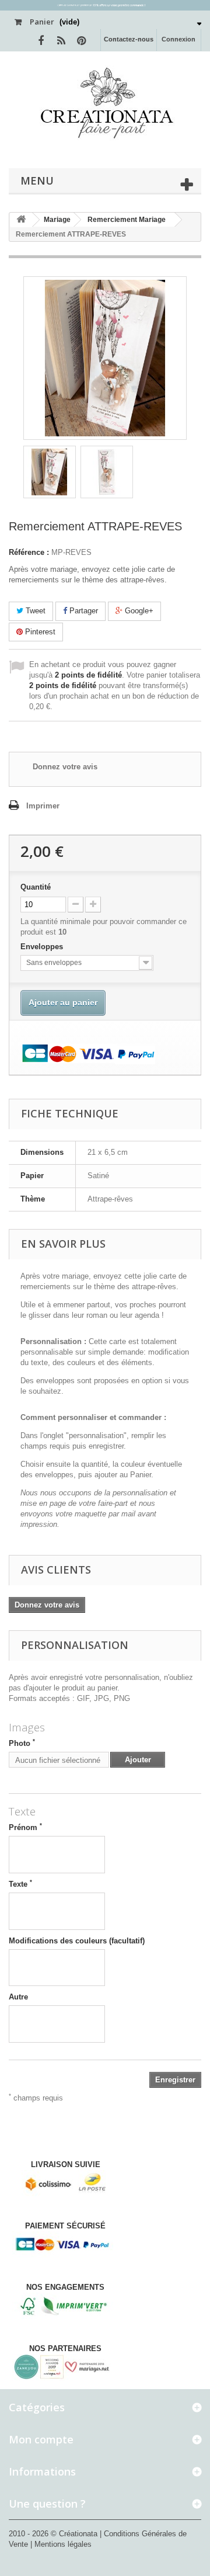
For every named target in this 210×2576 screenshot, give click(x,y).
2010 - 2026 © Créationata (54, 2534)
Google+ (138, 611)
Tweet (34, 611)
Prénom (25, 1827)
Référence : (29, 552)
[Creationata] (105, 103)
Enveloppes (43, 947)
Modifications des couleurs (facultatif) (77, 1941)
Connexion (178, 39)
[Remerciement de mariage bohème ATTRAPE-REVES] (50, 472)
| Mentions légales (61, 2544)
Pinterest (39, 632)
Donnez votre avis (65, 767)
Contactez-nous (129, 39)
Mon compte (41, 2439)
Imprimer (43, 806)
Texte (20, 1884)
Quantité (36, 887)
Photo (22, 1743)
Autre (18, 1997)
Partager (83, 611)
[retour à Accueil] (21, 220)
